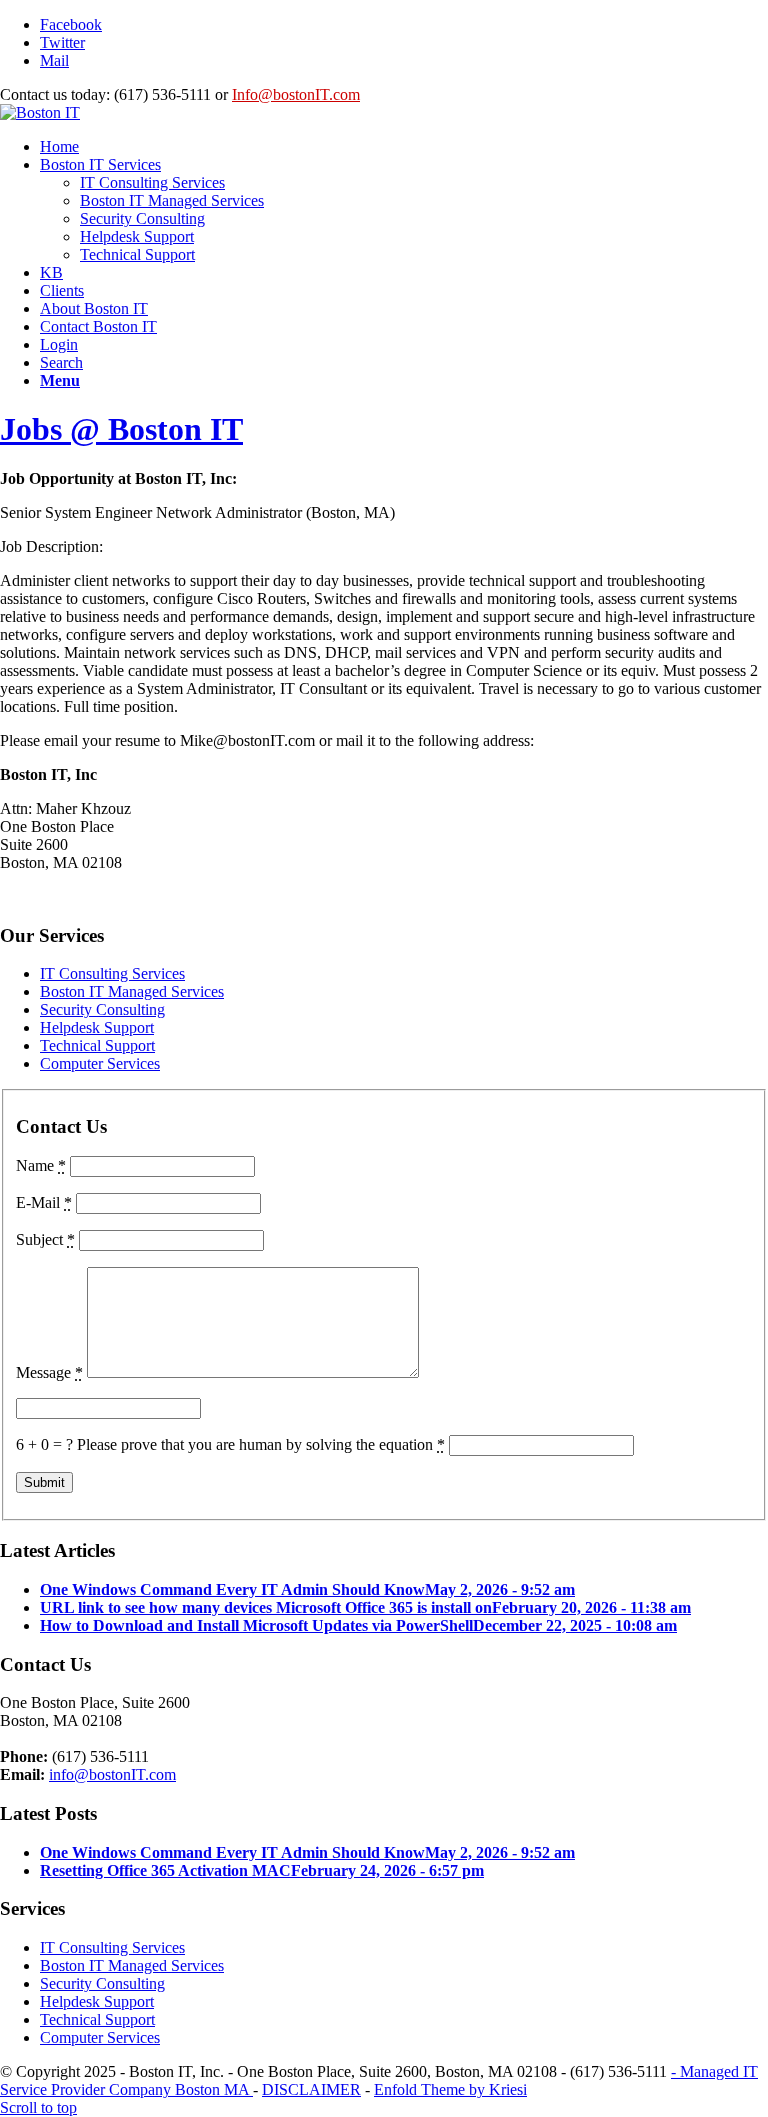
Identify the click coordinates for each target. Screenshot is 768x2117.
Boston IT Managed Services (132, 991)
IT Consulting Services (112, 973)
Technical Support (97, 1045)
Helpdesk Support (97, 1027)
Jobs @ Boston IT (121, 429)
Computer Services (100, 1063)
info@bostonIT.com (112, 1774)
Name (41, 1165)
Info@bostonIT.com (296, 94)
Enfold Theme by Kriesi (450, 2089)
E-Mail (44, 1202)
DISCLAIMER (311, 2089)
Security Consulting (102, 1009)
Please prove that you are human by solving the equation (261, 1444)
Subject (45, 1239)
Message (49, 1372)
